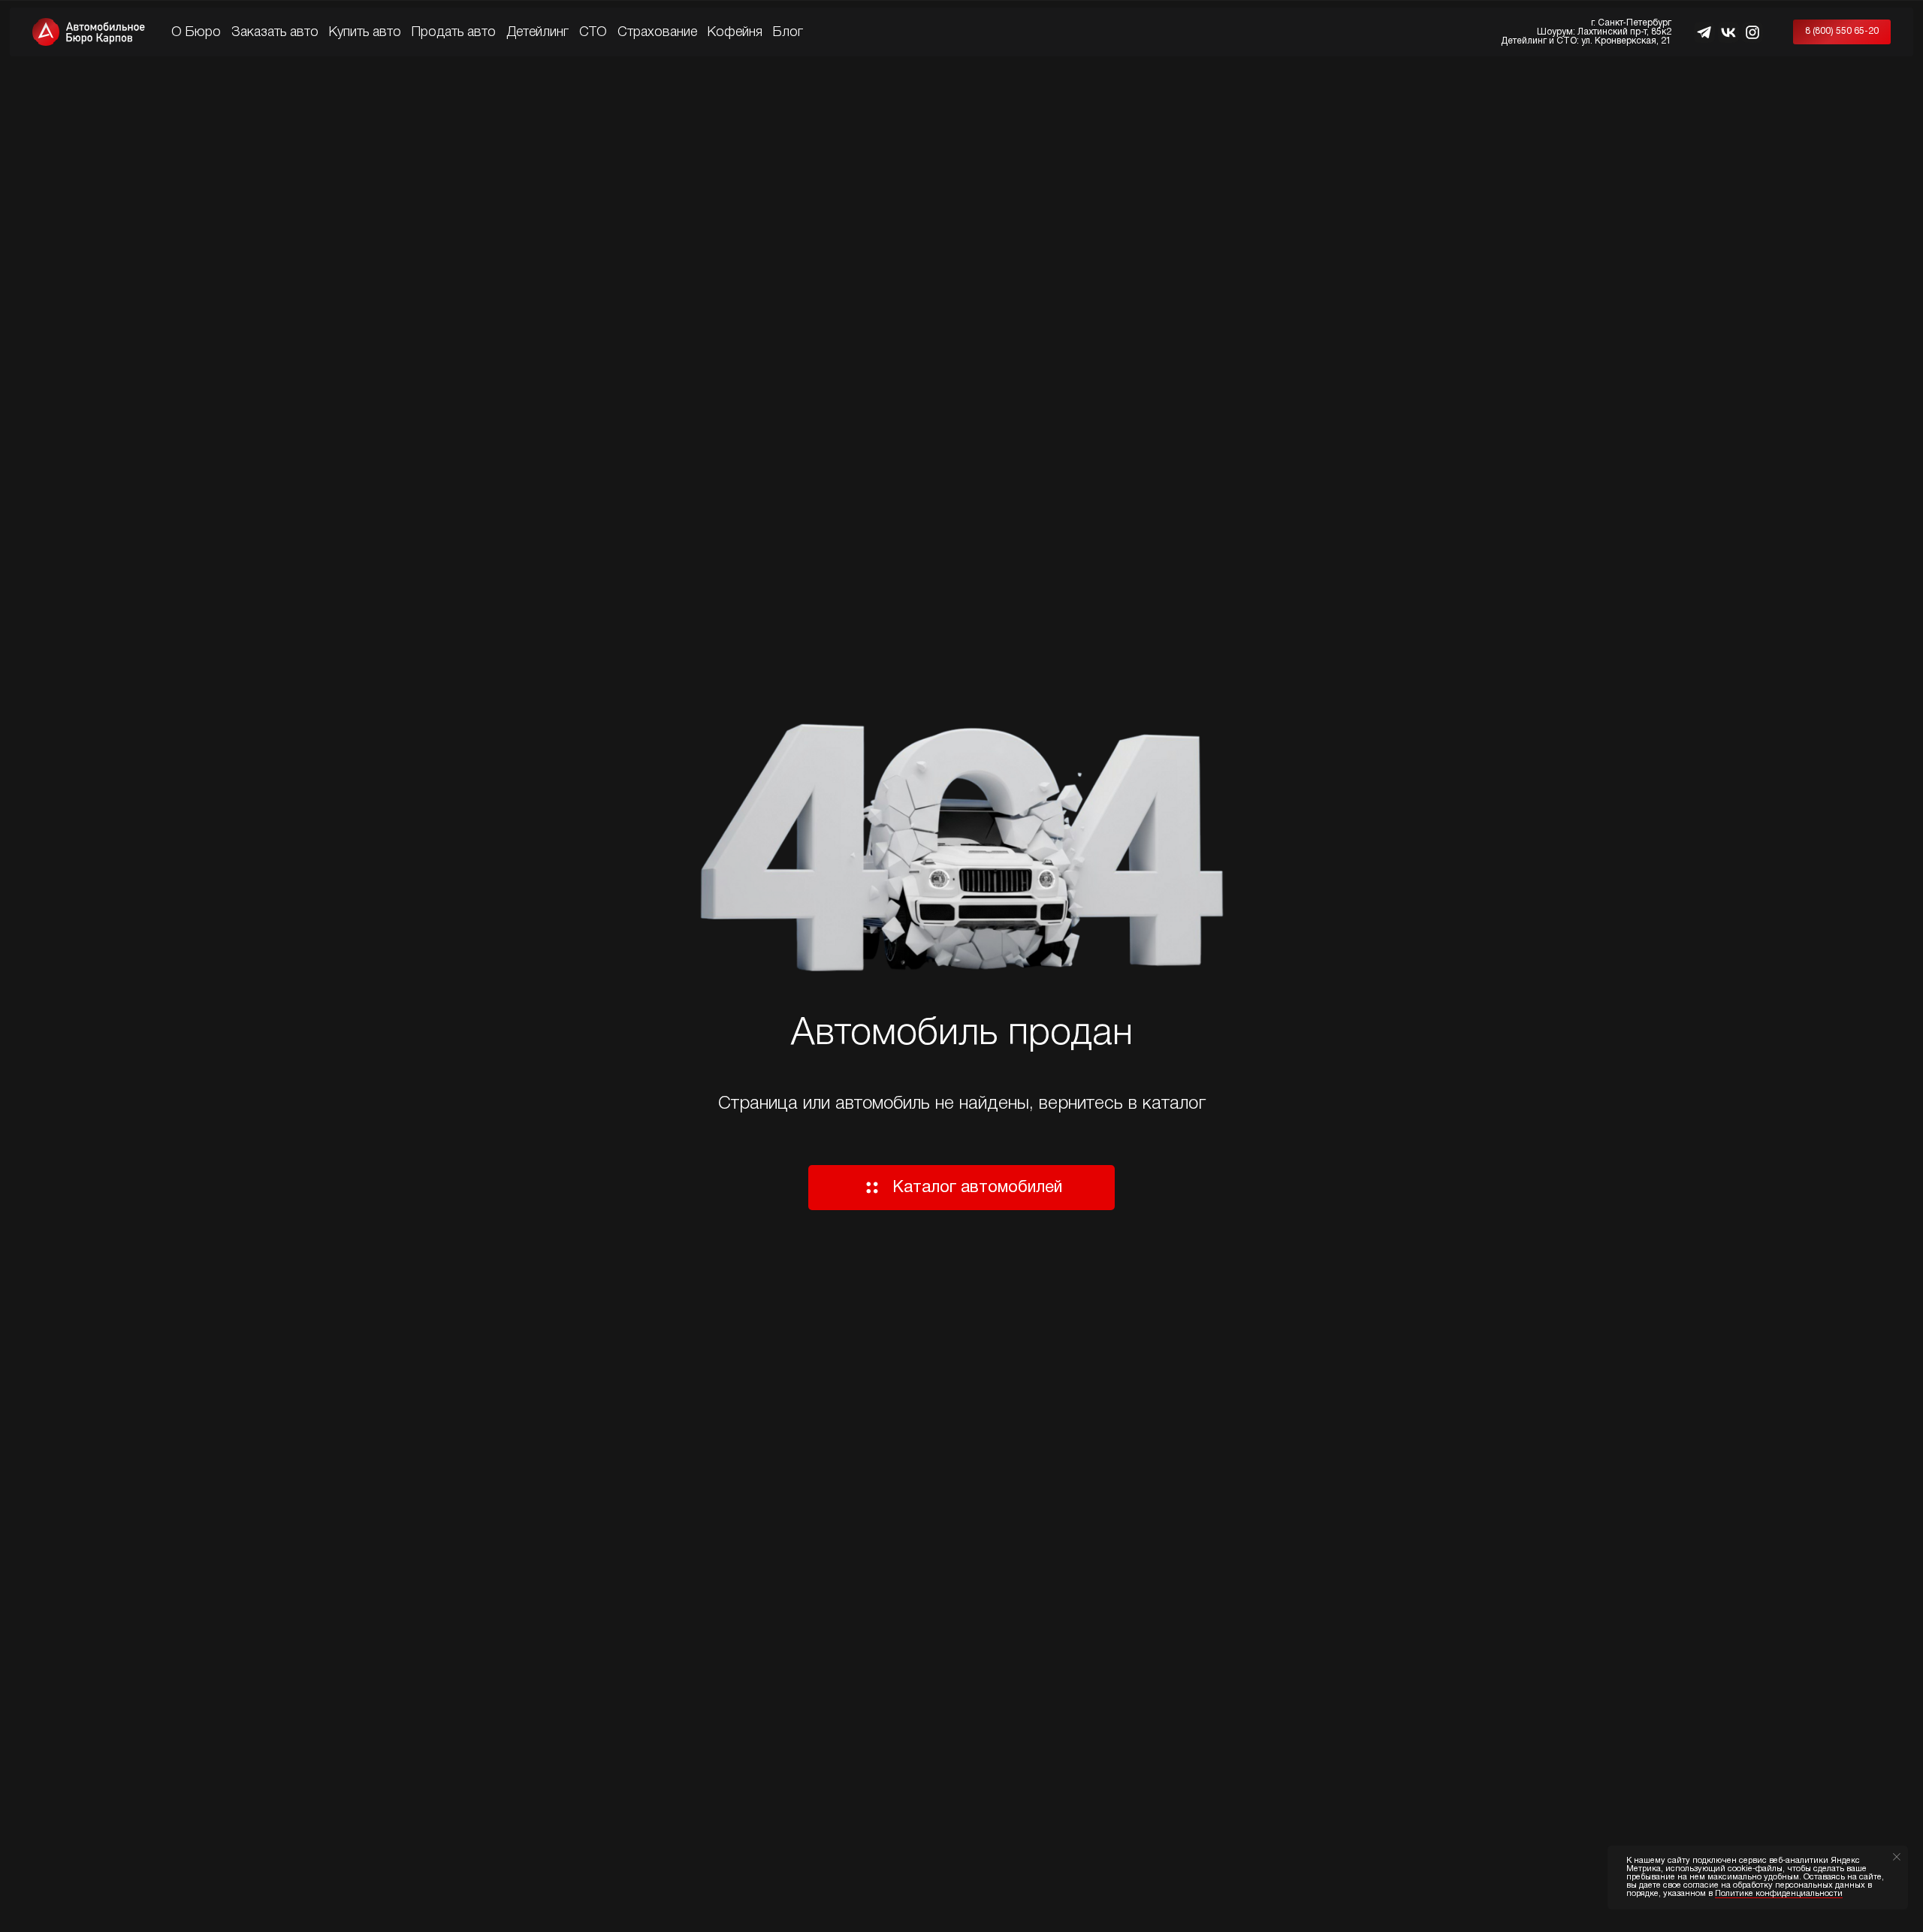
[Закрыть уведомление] (1897, 1857)
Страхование (657, 32)
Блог (788, 32)
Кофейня (735, 32)
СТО (593, 32)
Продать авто (454, 32)
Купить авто (365, 32)
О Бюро (196, 32)
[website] (1704, 32)
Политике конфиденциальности (1779, 1894)
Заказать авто (275, 32)
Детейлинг (537, 32)
